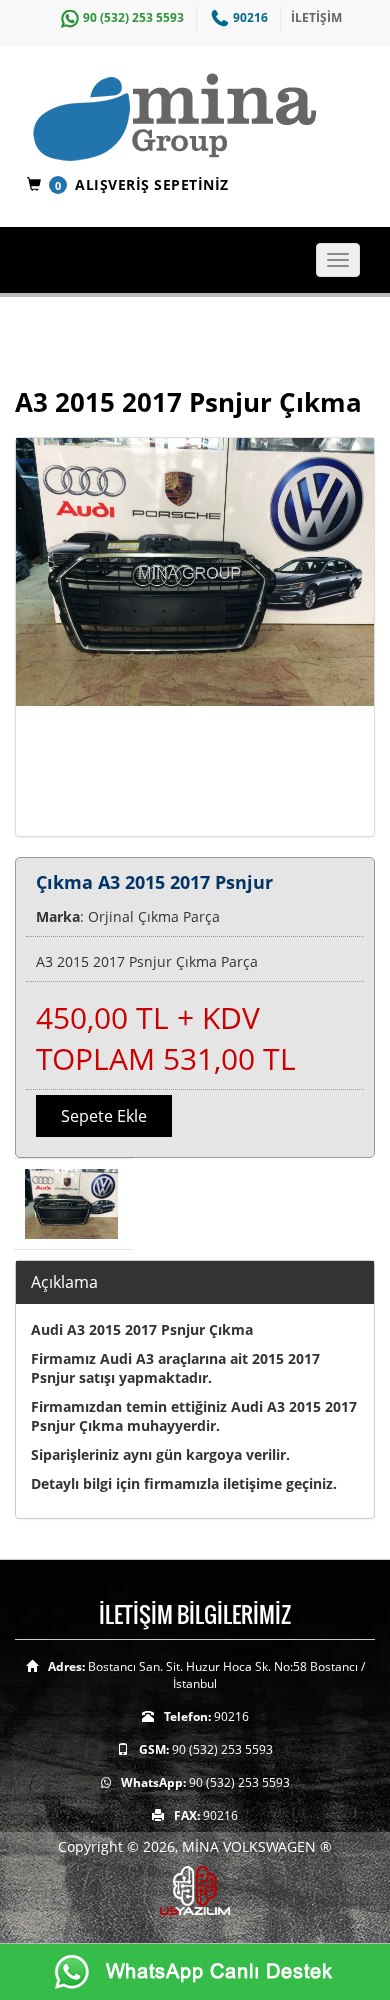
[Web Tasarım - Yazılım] (195, 1889)
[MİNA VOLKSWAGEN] (202, 118)
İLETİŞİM (316, 17)
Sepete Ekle (104, 1116)
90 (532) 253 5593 (133, 17)
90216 (250, 17)
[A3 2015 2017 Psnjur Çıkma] (195, 637)
